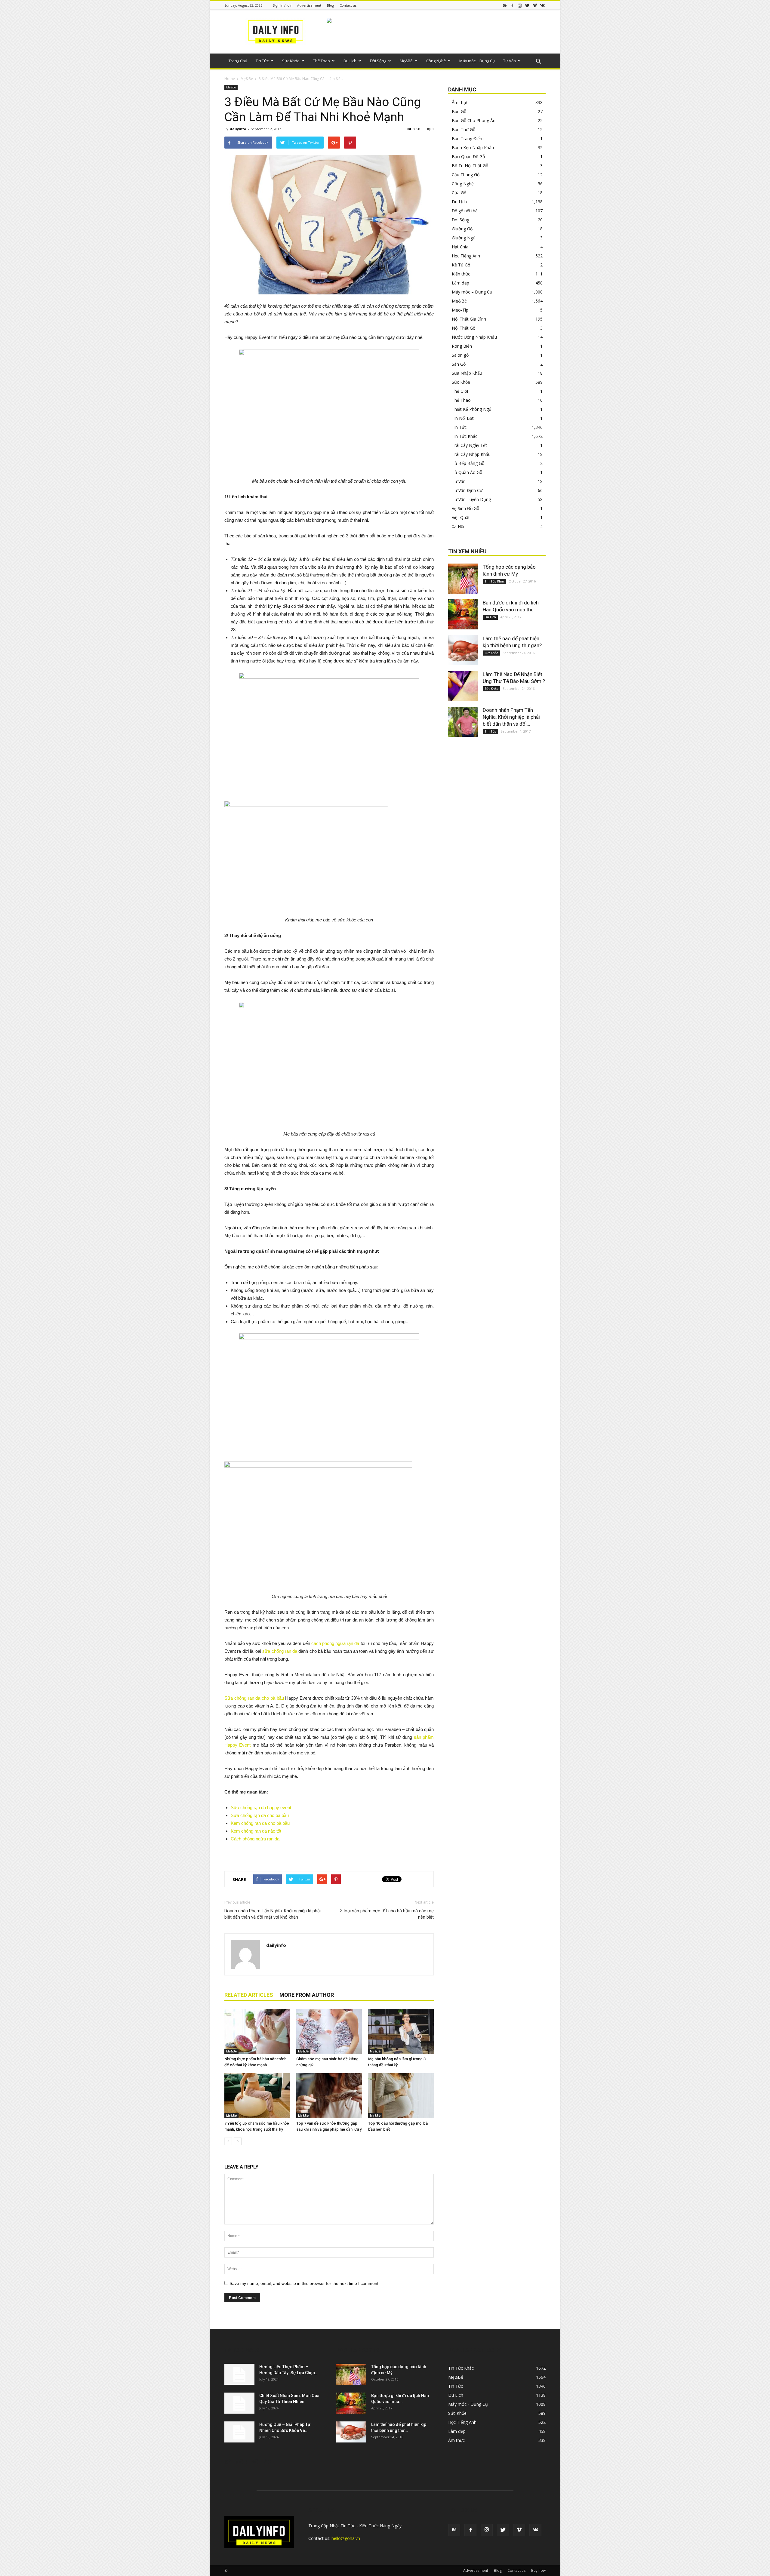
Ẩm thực (460, 102)
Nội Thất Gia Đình (469, 319)
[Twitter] (527, 5)
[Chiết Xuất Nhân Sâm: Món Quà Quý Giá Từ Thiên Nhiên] (239, 2403)
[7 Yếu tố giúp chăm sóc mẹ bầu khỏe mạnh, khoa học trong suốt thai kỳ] (257, 2096)
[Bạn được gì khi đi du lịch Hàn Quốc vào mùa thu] (463, 614)
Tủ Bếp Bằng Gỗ (468, 463)
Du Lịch (350, 61)
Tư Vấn (510, 61)
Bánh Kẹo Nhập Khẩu (473, 148)
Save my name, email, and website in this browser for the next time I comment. (305, 2283)
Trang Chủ (238, 61)
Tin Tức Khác (465, 436)
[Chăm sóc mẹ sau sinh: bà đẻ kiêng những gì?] (329, 2031)
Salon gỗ (460, 355)
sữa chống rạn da (280, 1651)
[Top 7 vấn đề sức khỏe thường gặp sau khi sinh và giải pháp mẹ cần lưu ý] (329, 2096)
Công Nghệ (436, 61)
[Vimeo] (535, 5)
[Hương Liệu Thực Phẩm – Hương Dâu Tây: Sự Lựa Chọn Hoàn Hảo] (239, 2374)
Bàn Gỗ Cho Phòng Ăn (474, 120)
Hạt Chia (460, 247)
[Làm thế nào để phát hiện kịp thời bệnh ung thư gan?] (463, 650)
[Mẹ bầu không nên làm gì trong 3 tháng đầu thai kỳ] (401, 2031)
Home (230, 79)
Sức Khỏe (291, 61)
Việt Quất (461, 517)
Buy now (538, 2570)
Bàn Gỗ (459, 111)
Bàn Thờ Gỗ (464, 129)
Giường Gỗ (462, 229)
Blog (330, 5)
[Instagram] (520, 5)
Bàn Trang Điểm (468, 138)
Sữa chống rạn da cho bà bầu (254, 1698)
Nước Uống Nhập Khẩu (474, 337)
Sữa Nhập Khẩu (467, 373)
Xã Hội (458, 526)
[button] (538, 62)
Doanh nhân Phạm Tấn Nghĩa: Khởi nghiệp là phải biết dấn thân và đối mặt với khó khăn (273, 1914)
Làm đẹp (460, 283)
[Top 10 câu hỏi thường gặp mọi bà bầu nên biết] (401, 2096)
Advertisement (309, 5)
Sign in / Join (283, 5)
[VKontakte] (542, 5)
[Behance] (505, 5)
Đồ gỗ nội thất (465, 211)
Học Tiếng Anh (466, 256)
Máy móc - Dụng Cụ (468, 2404)
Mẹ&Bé (406, 61)
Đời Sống (378, 61)
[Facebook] (512, 5)
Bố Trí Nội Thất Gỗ (470, 166)
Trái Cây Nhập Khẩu (471, 454)
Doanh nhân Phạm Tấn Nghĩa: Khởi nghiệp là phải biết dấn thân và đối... (511, 717)
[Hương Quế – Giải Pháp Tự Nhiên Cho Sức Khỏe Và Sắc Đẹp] (239, 2432)
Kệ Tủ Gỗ (461, 265)
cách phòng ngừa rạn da (335, 1643)
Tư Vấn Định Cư (467, 490)
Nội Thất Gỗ (464, 328)
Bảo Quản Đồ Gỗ (468, 157)
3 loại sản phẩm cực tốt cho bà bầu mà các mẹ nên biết (387, 1914)
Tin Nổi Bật (463, 418)
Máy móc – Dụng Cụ (477, 61)
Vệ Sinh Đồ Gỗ (465, 508)
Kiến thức (461, 274)
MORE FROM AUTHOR (307, 1995)
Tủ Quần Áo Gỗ (467, 472)
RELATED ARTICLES (249, 1995)
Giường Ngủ (464, 238)
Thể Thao (322, 61)
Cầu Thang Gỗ (466, 175)
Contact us (348, 5)
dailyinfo (238, 129)
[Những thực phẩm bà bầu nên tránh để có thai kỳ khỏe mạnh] (257, 2031)
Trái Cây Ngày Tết (469, 445)
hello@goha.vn (346, 2538)
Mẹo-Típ (460, 310)
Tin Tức (262, 61)
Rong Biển (462, 346)
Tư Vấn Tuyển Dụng (471, 499)
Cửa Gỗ (459, 193)
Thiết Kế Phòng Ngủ (472, 409)
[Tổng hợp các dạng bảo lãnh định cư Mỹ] (463, 579)
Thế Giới (460, 391)
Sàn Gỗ (459, 364)
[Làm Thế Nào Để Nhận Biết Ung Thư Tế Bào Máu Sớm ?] (463, 686)
